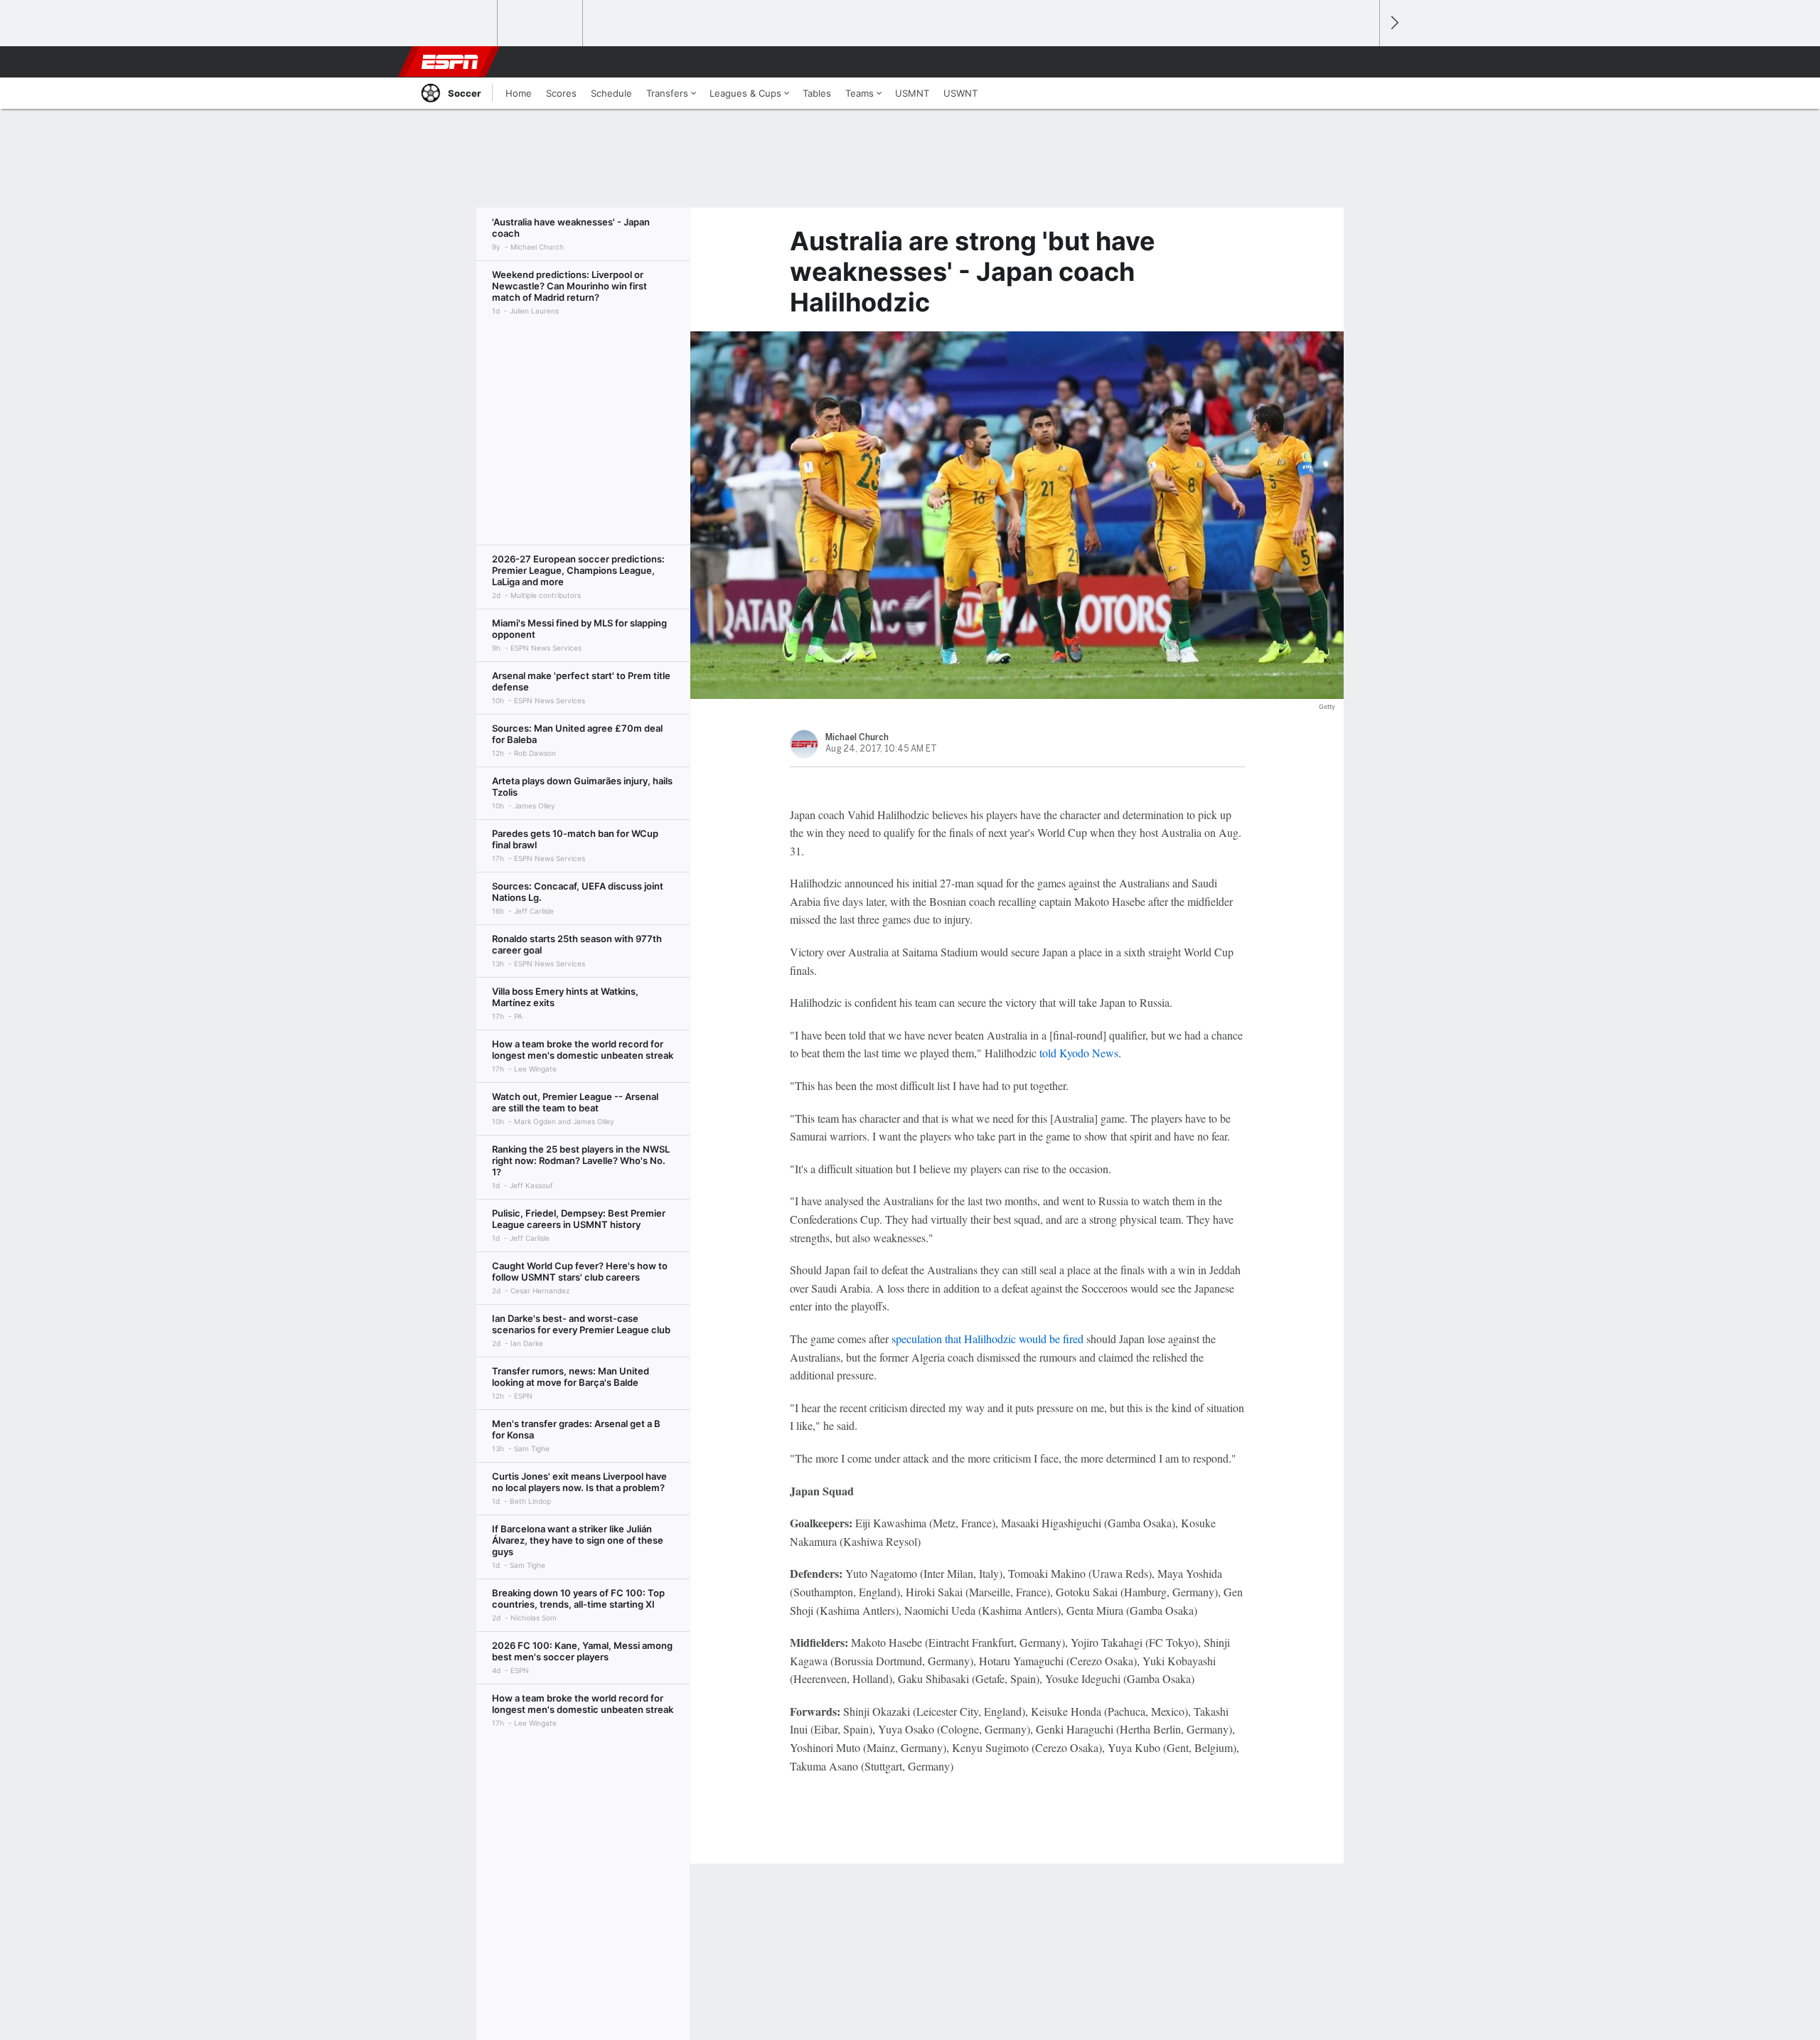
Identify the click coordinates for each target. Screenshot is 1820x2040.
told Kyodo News (1079, 1053)
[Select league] (456, 23)
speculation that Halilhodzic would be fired (987, 1339)
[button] (1362, 62)
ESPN (450, 62)
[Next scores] (1393, 23)
